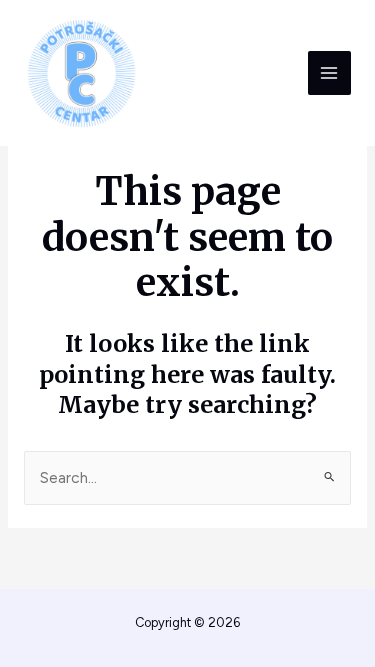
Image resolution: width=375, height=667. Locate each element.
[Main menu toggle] (329, 72)
